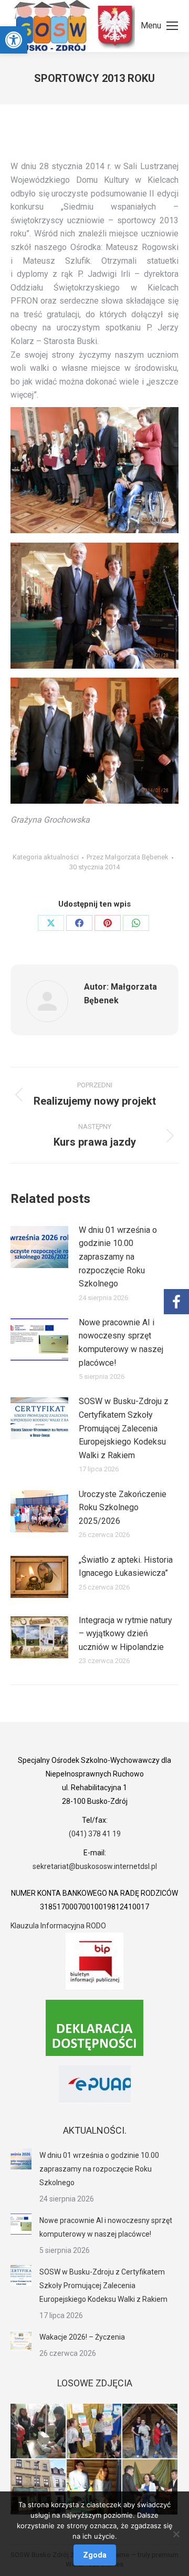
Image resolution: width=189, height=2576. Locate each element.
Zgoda (95, 2555)
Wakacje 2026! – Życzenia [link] (82, 2337)
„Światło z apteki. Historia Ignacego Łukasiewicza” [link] (126, 1567)
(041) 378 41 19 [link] (95, 1834)
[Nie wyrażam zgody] (176, 2534)
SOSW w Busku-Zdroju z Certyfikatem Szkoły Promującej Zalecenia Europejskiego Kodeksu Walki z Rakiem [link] (124, 1428)
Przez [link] (128, 857)
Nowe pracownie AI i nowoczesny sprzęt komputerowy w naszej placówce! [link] (121, 1343)
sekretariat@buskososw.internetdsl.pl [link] (95, 1866)
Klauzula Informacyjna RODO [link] (58, 1926)
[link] (14, 40)
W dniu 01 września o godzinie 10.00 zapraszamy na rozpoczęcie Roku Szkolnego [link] (118, 1257)
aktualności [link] (61, 857)
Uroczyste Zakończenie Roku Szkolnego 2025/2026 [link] (123, 1508)
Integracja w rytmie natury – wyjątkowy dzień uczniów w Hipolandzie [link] (125, 1634)
